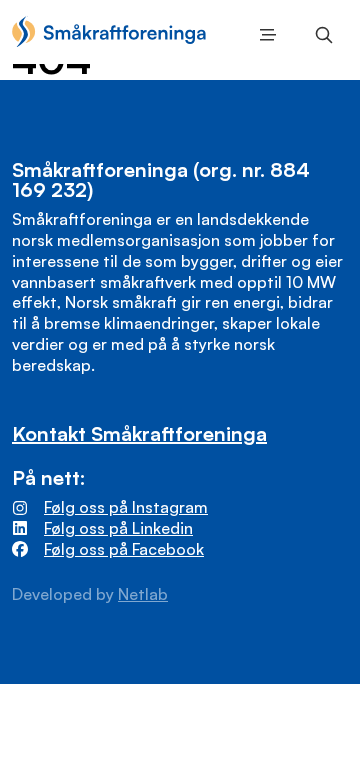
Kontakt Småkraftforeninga (139, 433)
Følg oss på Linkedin (118, 528)
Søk (320, 35)
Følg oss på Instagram (126, 507)
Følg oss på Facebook (124, 549)
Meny (264, 35)
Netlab (143, 594)
